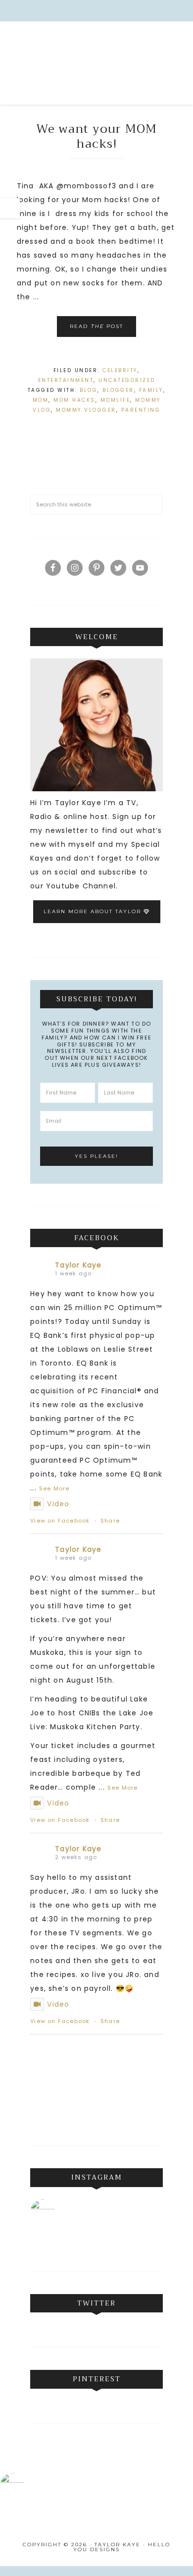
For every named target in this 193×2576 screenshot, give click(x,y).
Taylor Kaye (96, 65)
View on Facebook (60, 1521)
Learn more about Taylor (94, 911)
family (151, 390)
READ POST (96, 326)
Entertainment (66, 380)
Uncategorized (127, 380)
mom (41, 400)
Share (110, 1521)
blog (89, 390)
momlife (116, 400)
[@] (57, 2212)
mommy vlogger (86, 410)
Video (58, 1504)
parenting (141, 410)
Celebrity (120, 370)
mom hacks (74, 400)
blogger (118, 390)
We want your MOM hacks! (97, 136)
